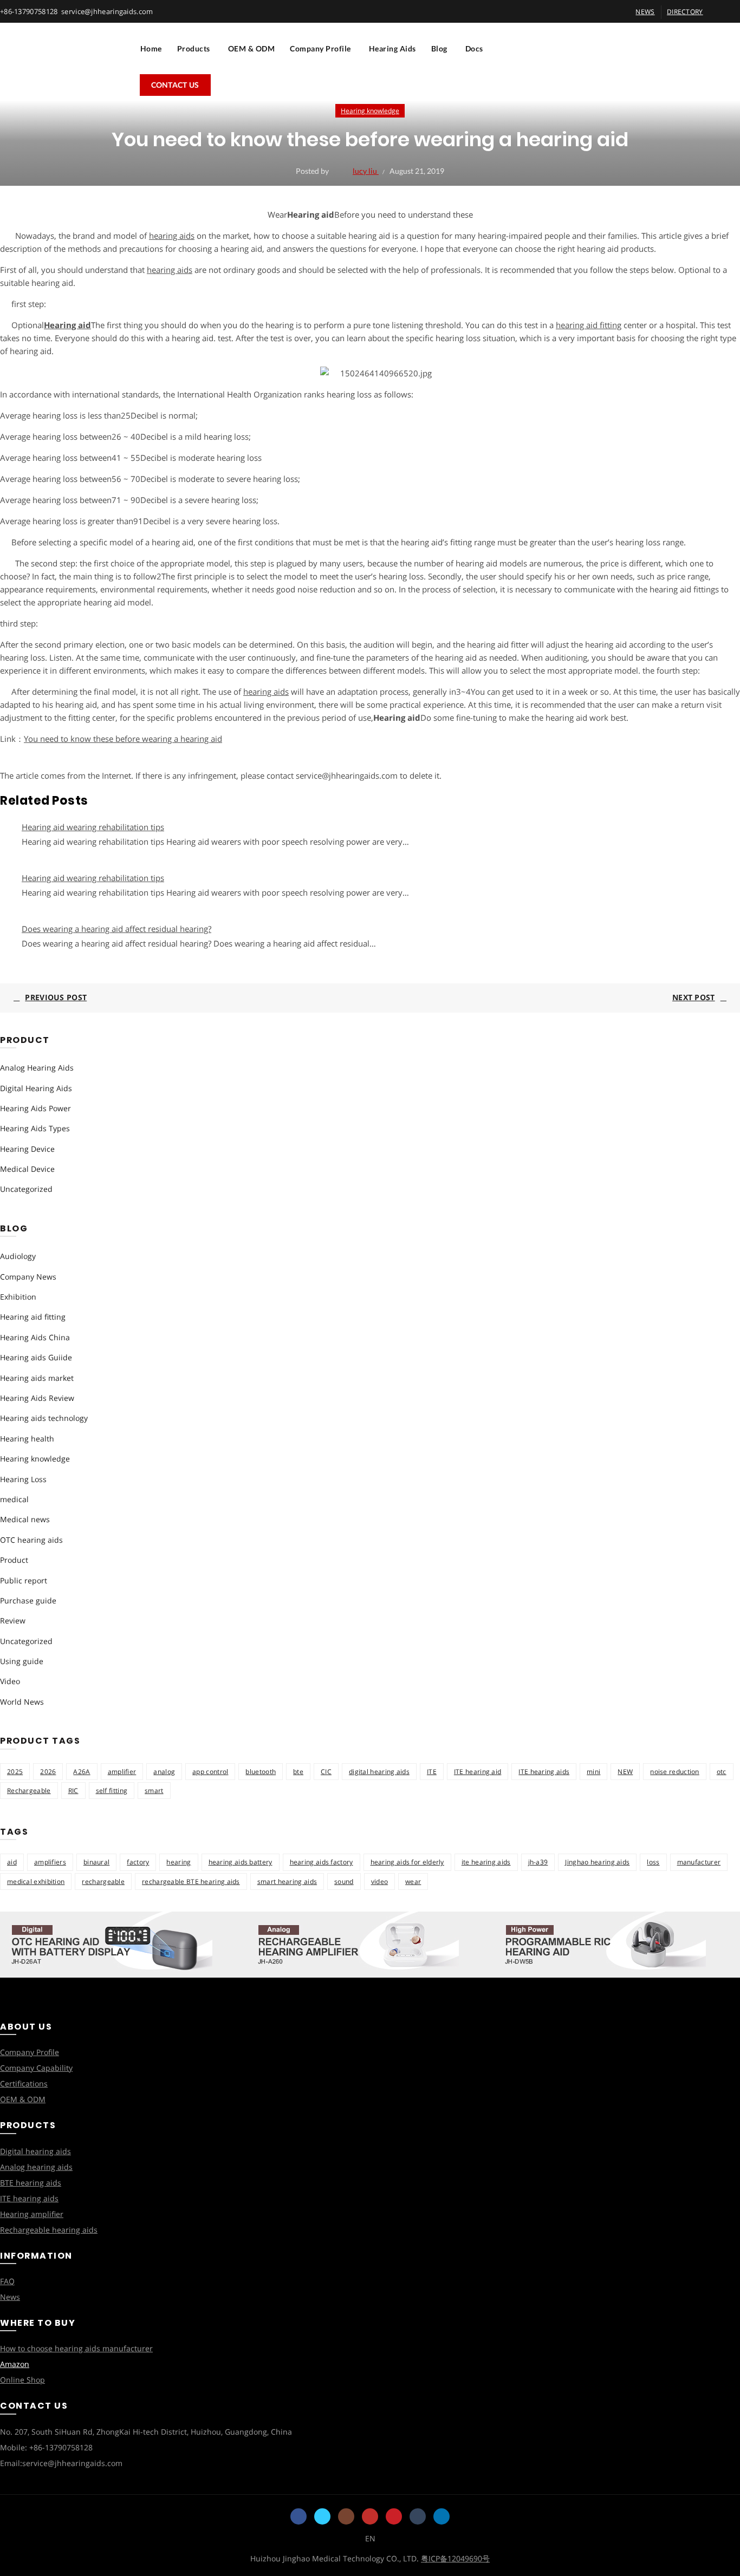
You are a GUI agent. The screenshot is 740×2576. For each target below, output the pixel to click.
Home (151, 48)
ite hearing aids (486, 1862)
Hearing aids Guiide (36, 1357)
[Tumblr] (418, 2516)
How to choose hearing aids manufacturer (76, 2348)
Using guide (22, 1661)
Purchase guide (28, 1600)
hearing (178, 1862)
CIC (326, 1772)
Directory (685, 12)
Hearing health (27, 1439)
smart (154, 1791)
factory (138, 1862)
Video (10, 1681)
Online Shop (22, 2380)
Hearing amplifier (32, 2214)
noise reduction (675, 1772)
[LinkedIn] (442, 2516)
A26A (82, 1772)
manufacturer (699, 1862)
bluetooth (261, 1772)
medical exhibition (36, 1882)
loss (653, 1862)
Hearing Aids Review (37, 1398)
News (10, 2297)
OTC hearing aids (31, 1540)
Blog (439, 48)
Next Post (694, 997)
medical (14, 1499)
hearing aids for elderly (407, 1862)
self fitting (112, 1791)
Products (194, 48)
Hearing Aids (392, 48)
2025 (15, 1772)
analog (164, 1772)
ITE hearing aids (544, 1772)
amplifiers (50, 1862)
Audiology (18, 1256)
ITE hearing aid (478, 1772)
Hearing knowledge (370, 111)
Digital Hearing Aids (36, 1088)
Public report (24, 1580)
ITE (432, 1772)
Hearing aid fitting (33, 1317)
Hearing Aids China (35, 1337)
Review (13, 1620)
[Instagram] (346, 2516)
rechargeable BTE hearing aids (191, 1882)
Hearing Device (27, 1149)
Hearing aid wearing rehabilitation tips (93, 827)
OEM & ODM (252, 48)
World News (22, 1702)
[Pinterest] (394, 2516)
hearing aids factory (322, 1862)
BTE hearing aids (31, 2183)
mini (593, 1772)
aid (12, 1862)
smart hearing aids (287, 1882)
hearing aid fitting (589, 325)
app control (210, 1772)
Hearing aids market (37, 1378)
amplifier (122, 1772)
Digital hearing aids (35, 2151)
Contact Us (175, 85)
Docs (474, 48)
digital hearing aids (379, 1772)
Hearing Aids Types (35, 1128)
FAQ (7, 2281)
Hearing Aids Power (35, 1108)
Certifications (24, 2083)
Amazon (15, 2364)
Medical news (25, 1519)
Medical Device (27, 1169)
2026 (48, 1772)
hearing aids (172, 236)
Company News (28, 1277)
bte (298, 1772)
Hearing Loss (23, 1479)
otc (722, 1772)
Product (14, 1560)
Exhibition (18, 1297)
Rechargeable (29, 1791)
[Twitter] (322, 2516)
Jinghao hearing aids (597, 1862)
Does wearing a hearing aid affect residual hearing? (116, 929)
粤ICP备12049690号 (455, 2558)
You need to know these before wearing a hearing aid (123, 739)
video (380, 1882)
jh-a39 (538, 1862)
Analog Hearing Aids (37, 1068)
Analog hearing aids (36, 2167)
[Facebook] (298, 2516)
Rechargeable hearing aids (49, 2230)
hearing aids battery (241, 1862)
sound (344, 1882)
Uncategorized (26, 1189)
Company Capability (36, 2068)
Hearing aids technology (44, 1418)
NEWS (645, 12)
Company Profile (320, 48)
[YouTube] (370, 2516)
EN (370, 2538)
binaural (96, 1862)
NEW (625, 1772)
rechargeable (103, 1882)
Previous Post (56, 997)
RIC (73, 1791)
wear (413, 1882)
